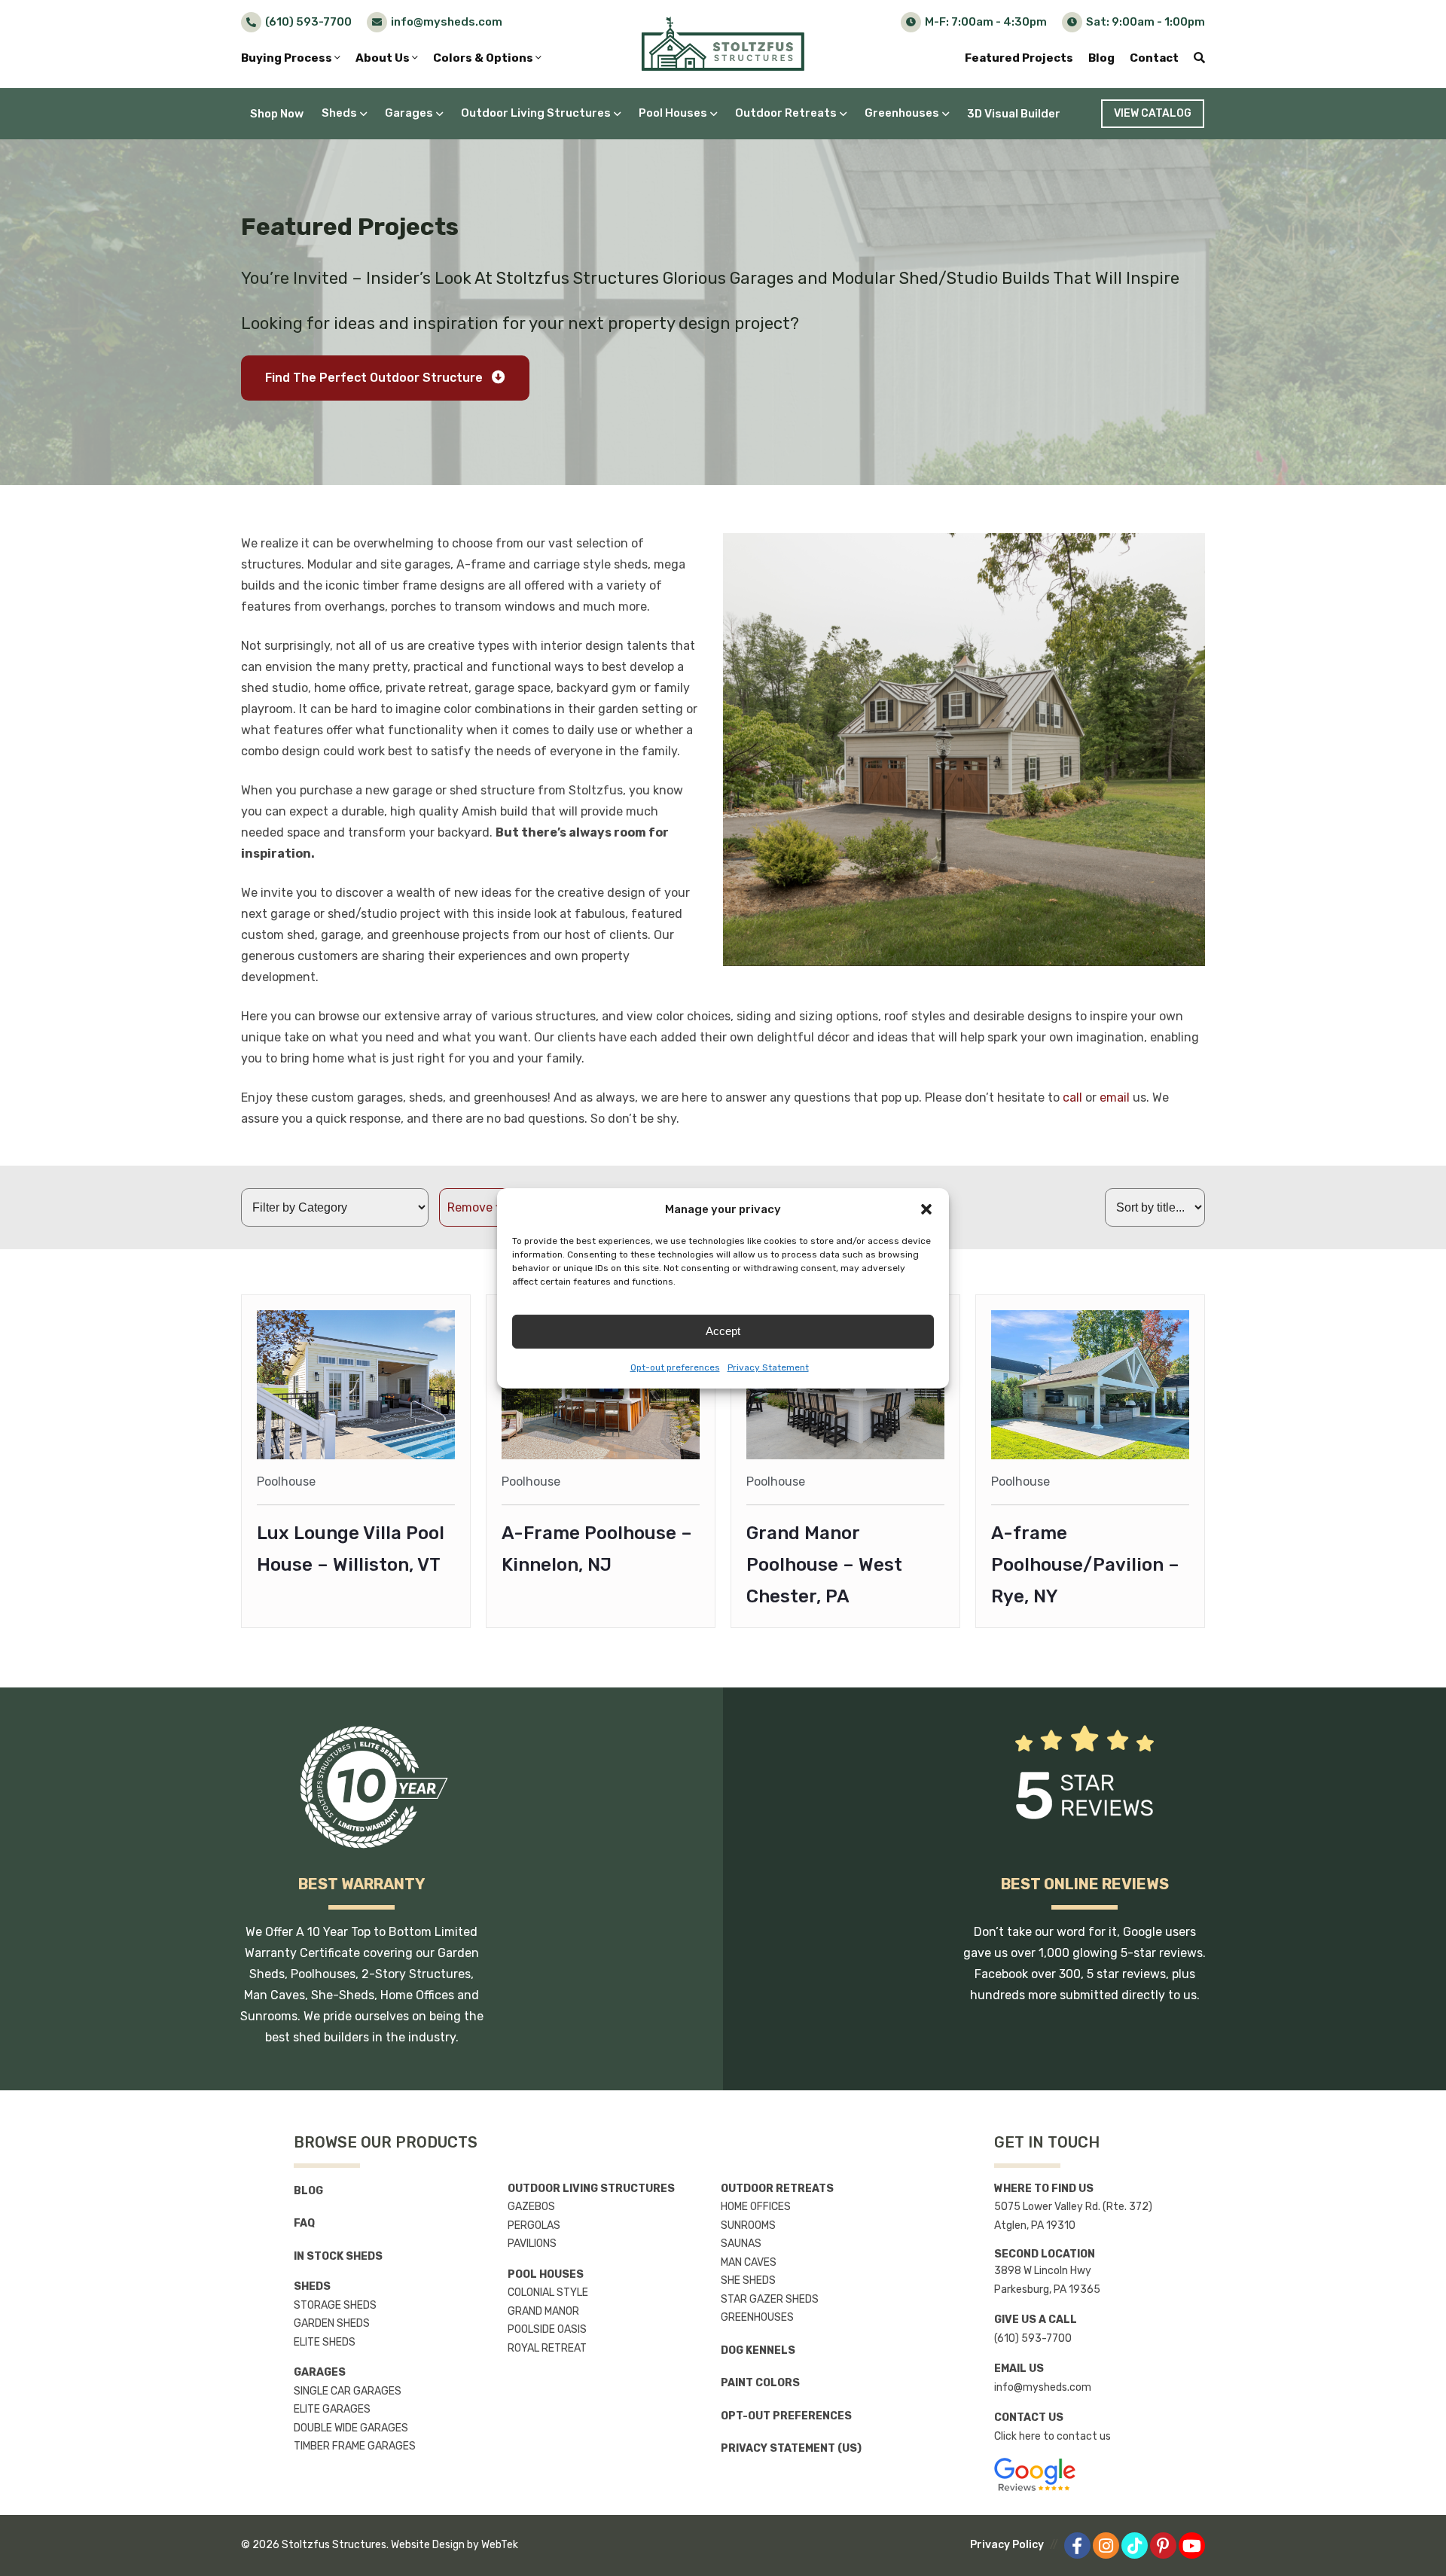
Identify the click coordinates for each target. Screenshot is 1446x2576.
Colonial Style (548, 2292)
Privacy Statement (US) (791, 2448)
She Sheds (748, 2280)
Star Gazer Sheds (770, 2299)
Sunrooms (748, 2225)
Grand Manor (543, 2311)
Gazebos (531, 2207)
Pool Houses (673, 113)
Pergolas (534, 2225)
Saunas (741, 2244)
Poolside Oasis (547, 2329)
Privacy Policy (1007, 2545)
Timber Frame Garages (355, 2446)
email (1115, 1097)
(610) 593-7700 (1033, 2338)
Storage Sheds (335, 2305)
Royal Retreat (547, 2348)
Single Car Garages (348, 2391)
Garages (409, 113)
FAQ (304, 2223)
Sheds (339, 113)
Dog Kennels (758, 2350)
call (1072, 1097)
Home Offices (756, 2207)
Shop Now (277, 114)
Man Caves (749, 2262)
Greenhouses (902, 113)
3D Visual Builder (1014, 114)
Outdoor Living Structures (536, 113)
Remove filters (488, 1207)
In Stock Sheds (338, 2256)
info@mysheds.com (1043, 2387)
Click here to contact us (1052, 2436)
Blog (1101, 58)
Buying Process (288, 58)
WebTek (500, 2545)
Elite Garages (332, 2409)
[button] (926, 1209)
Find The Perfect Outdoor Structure (375, 378)
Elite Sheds (325, 2342)
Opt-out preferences (675, 1367)
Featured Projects (1019, 58)
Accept (723, 1331)
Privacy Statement (768, 1367)
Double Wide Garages (351, 2428)
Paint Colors (760, 2383)
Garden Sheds (332, 2323)
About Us (384, 58)
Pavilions (532, 2244)
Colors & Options (484, 58)
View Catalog (1153, 113)
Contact (1154, 58)
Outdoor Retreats (786, 113)
